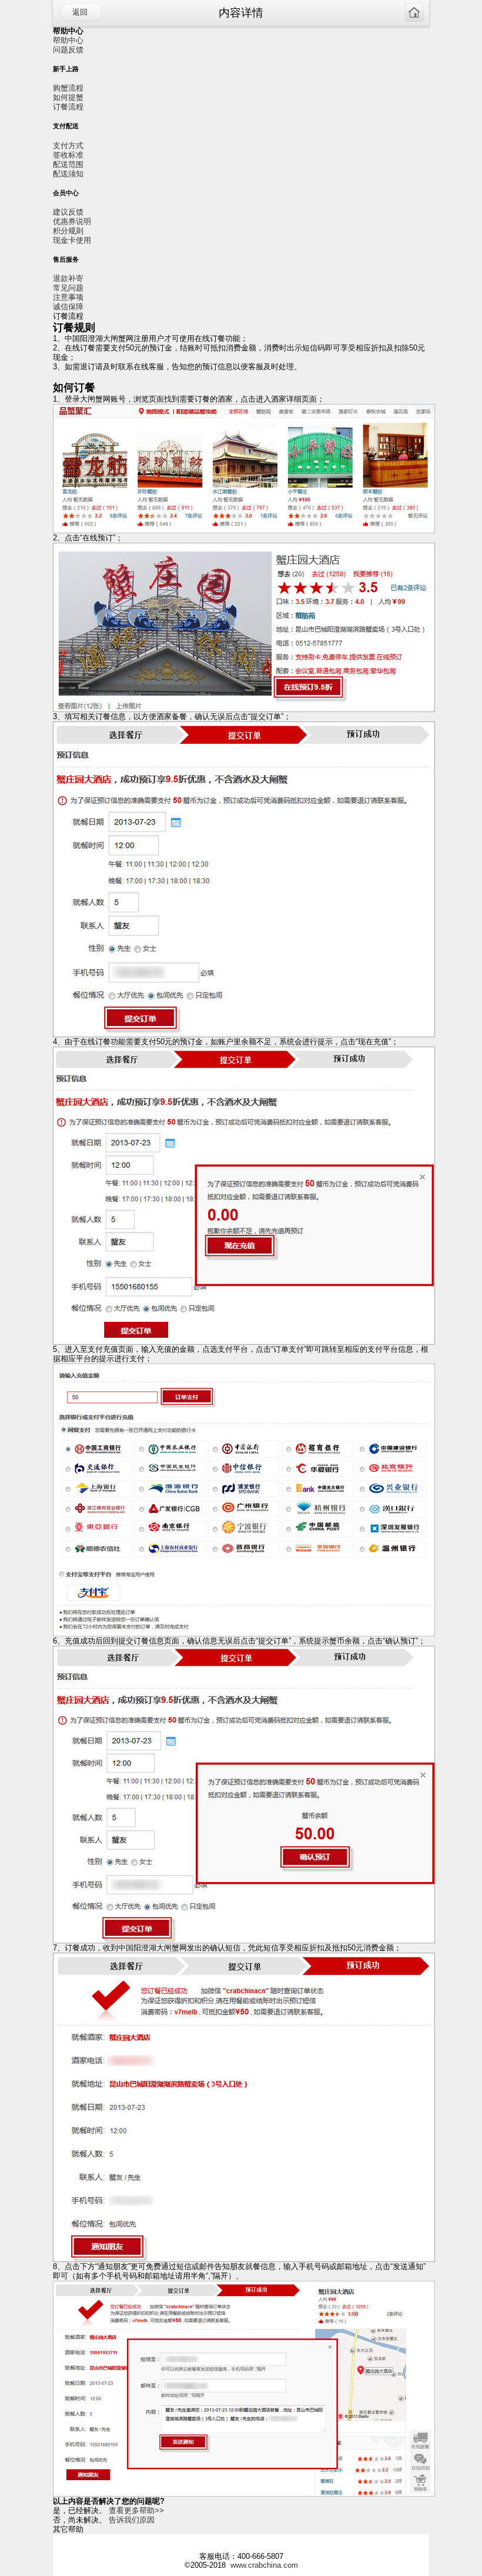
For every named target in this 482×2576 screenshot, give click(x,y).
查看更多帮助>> (136, 2510)
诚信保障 (68, 307)
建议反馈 (68, 212)
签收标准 (68, 155)
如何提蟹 (68, 97)
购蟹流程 (68, 88)
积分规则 (68, 231)
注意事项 (68, 297)
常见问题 (68, 288)
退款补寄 (68, 278)
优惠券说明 (72, 221)
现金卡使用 (72, 240)
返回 (80, 12)
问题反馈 (68, 50)
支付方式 (68, 146)
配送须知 (68, 174)
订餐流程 (68, 107)
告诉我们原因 (132, 2520)
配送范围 (68, 164)
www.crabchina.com (264, 2565)
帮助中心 (68, 40)
